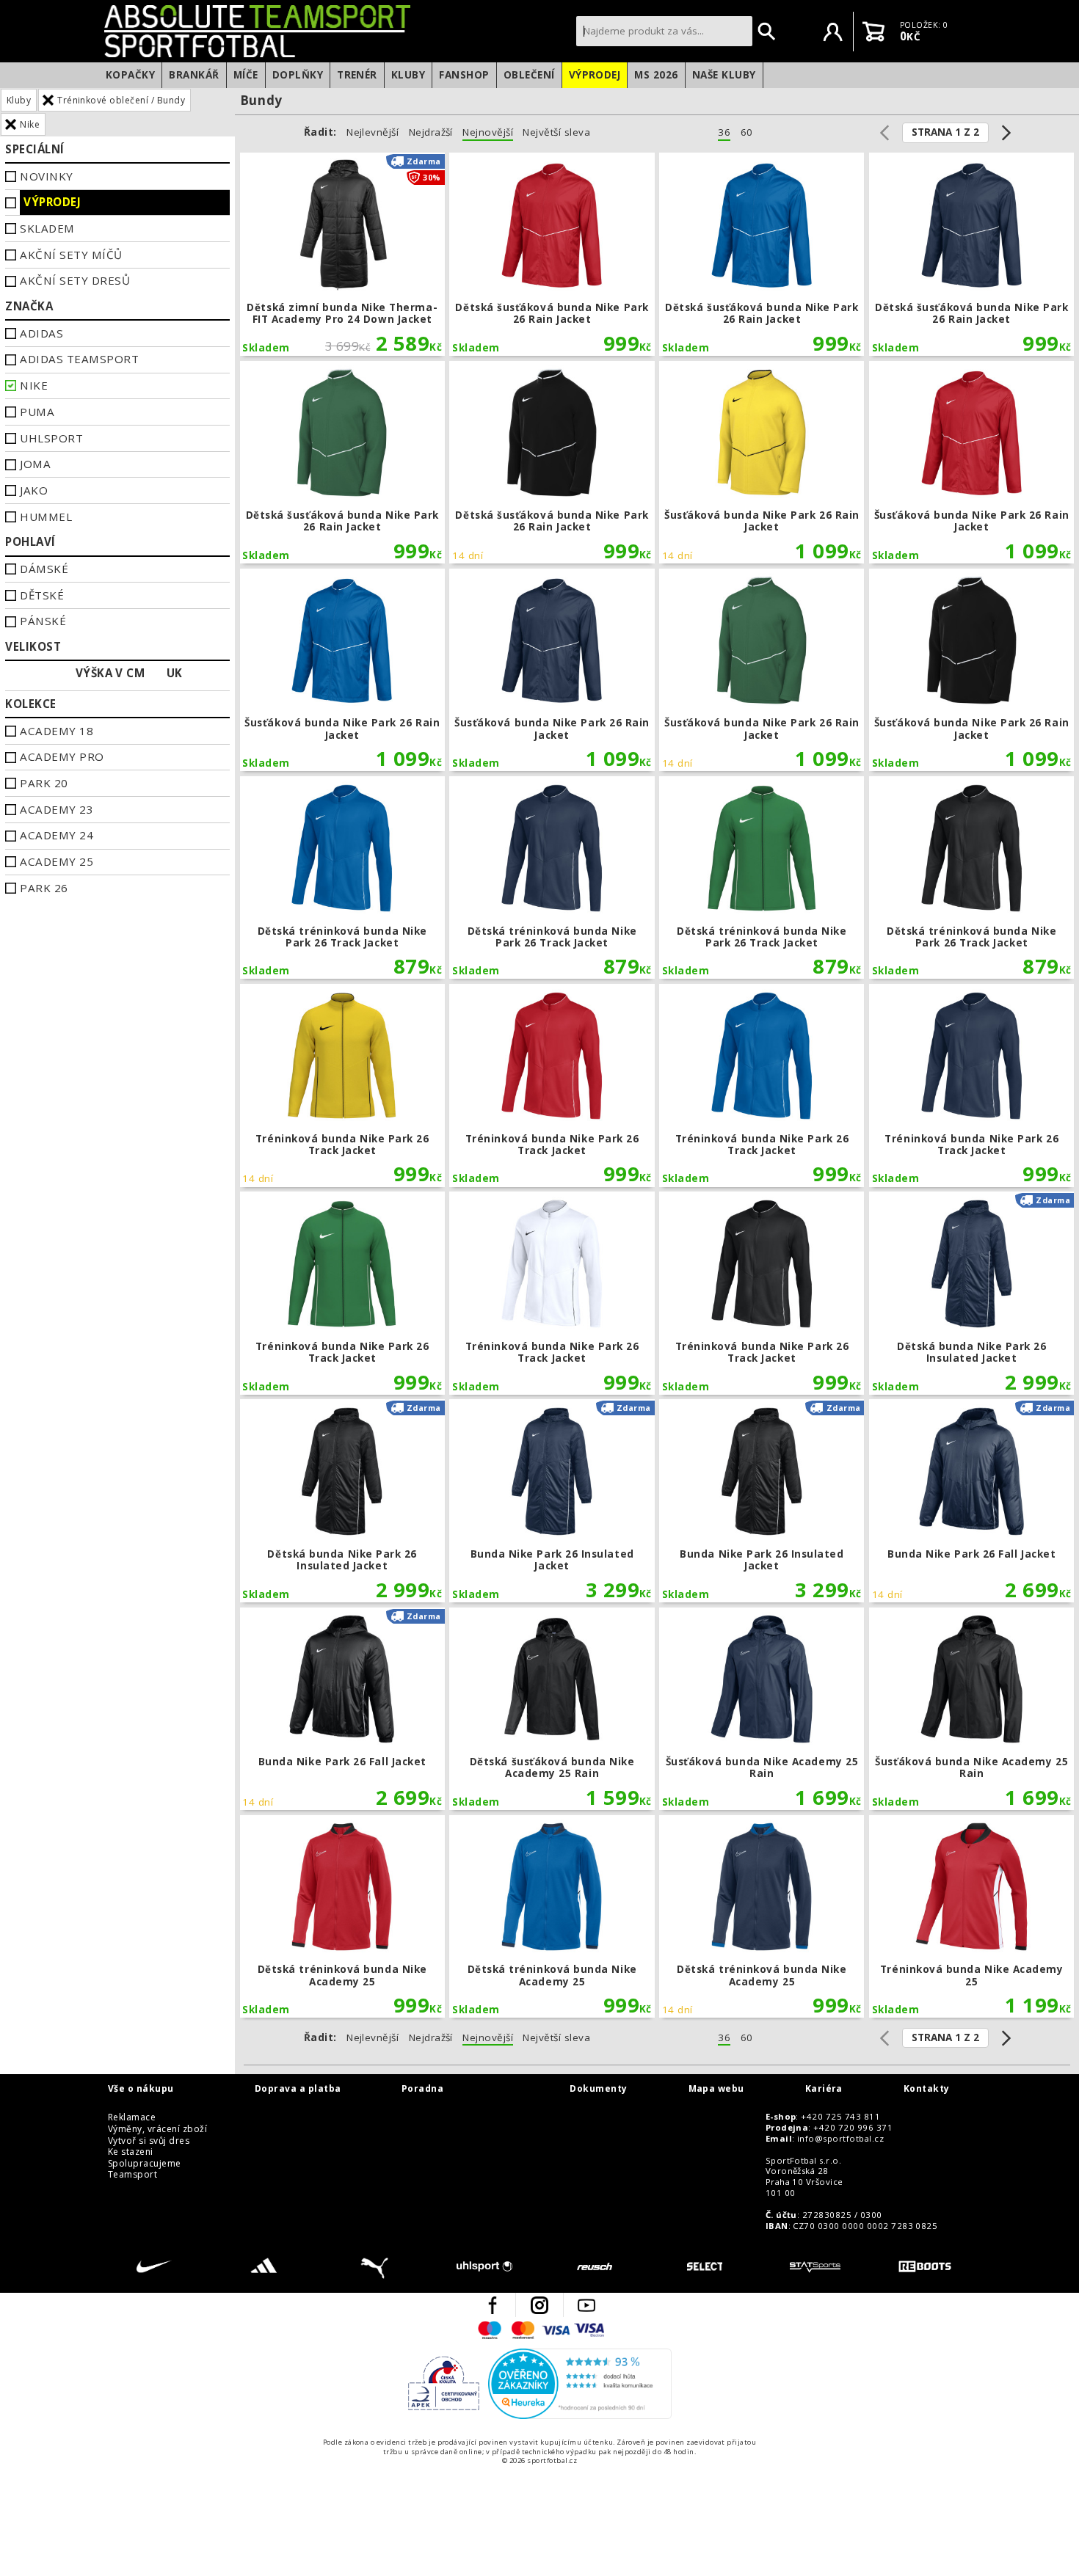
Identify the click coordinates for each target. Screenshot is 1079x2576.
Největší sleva (556, 132)
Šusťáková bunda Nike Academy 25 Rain (762, 1709)
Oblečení (529, 75)
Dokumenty (598, 2089)
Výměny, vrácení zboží (157, 2129)
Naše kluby (724, 75)
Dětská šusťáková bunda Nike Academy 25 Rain (552, 1709)
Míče (246, 75)
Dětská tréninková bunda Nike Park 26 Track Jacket (342, 878)
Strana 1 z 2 (945, 132)
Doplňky (298, 75)
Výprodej (595, 75)
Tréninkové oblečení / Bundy (121, 100)
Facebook (493, 2305)
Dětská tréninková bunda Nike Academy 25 (342, 1917)
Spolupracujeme (145, 2164)
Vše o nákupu (141, 2089)
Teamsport (132, 2175)
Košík (873, 32)
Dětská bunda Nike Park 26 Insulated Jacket (971, 1293)
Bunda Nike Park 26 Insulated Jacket (552, 1501)
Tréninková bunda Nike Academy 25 (971, 1917)
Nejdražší (431, 132)
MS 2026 (656, 75)
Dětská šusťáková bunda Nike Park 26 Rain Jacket (552, 254)
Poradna (422, 2089)
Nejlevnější (373, 132)
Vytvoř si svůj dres (149, 2141)
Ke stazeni (131, 2152)
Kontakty (927, 2089)
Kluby (408, 75)
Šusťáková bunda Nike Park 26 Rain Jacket (762, 463)
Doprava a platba (298, 2089)
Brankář (194, 75)
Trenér (357, 75)
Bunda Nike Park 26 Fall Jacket (971, 1501)
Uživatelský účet (833, 32)
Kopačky (130, 75)
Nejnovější (488, 132)
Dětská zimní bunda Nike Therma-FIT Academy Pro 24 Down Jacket (342, 254)
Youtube (586, 2305)
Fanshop (464, 75)
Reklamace (132, 2117)
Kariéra (824, 2089)
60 (747, 132)
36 (724, 132)
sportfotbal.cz (336, 31)
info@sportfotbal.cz (840, 2139)
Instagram (539, 2305)
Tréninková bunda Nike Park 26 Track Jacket (342, 1086)
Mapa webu (716, 2089)
